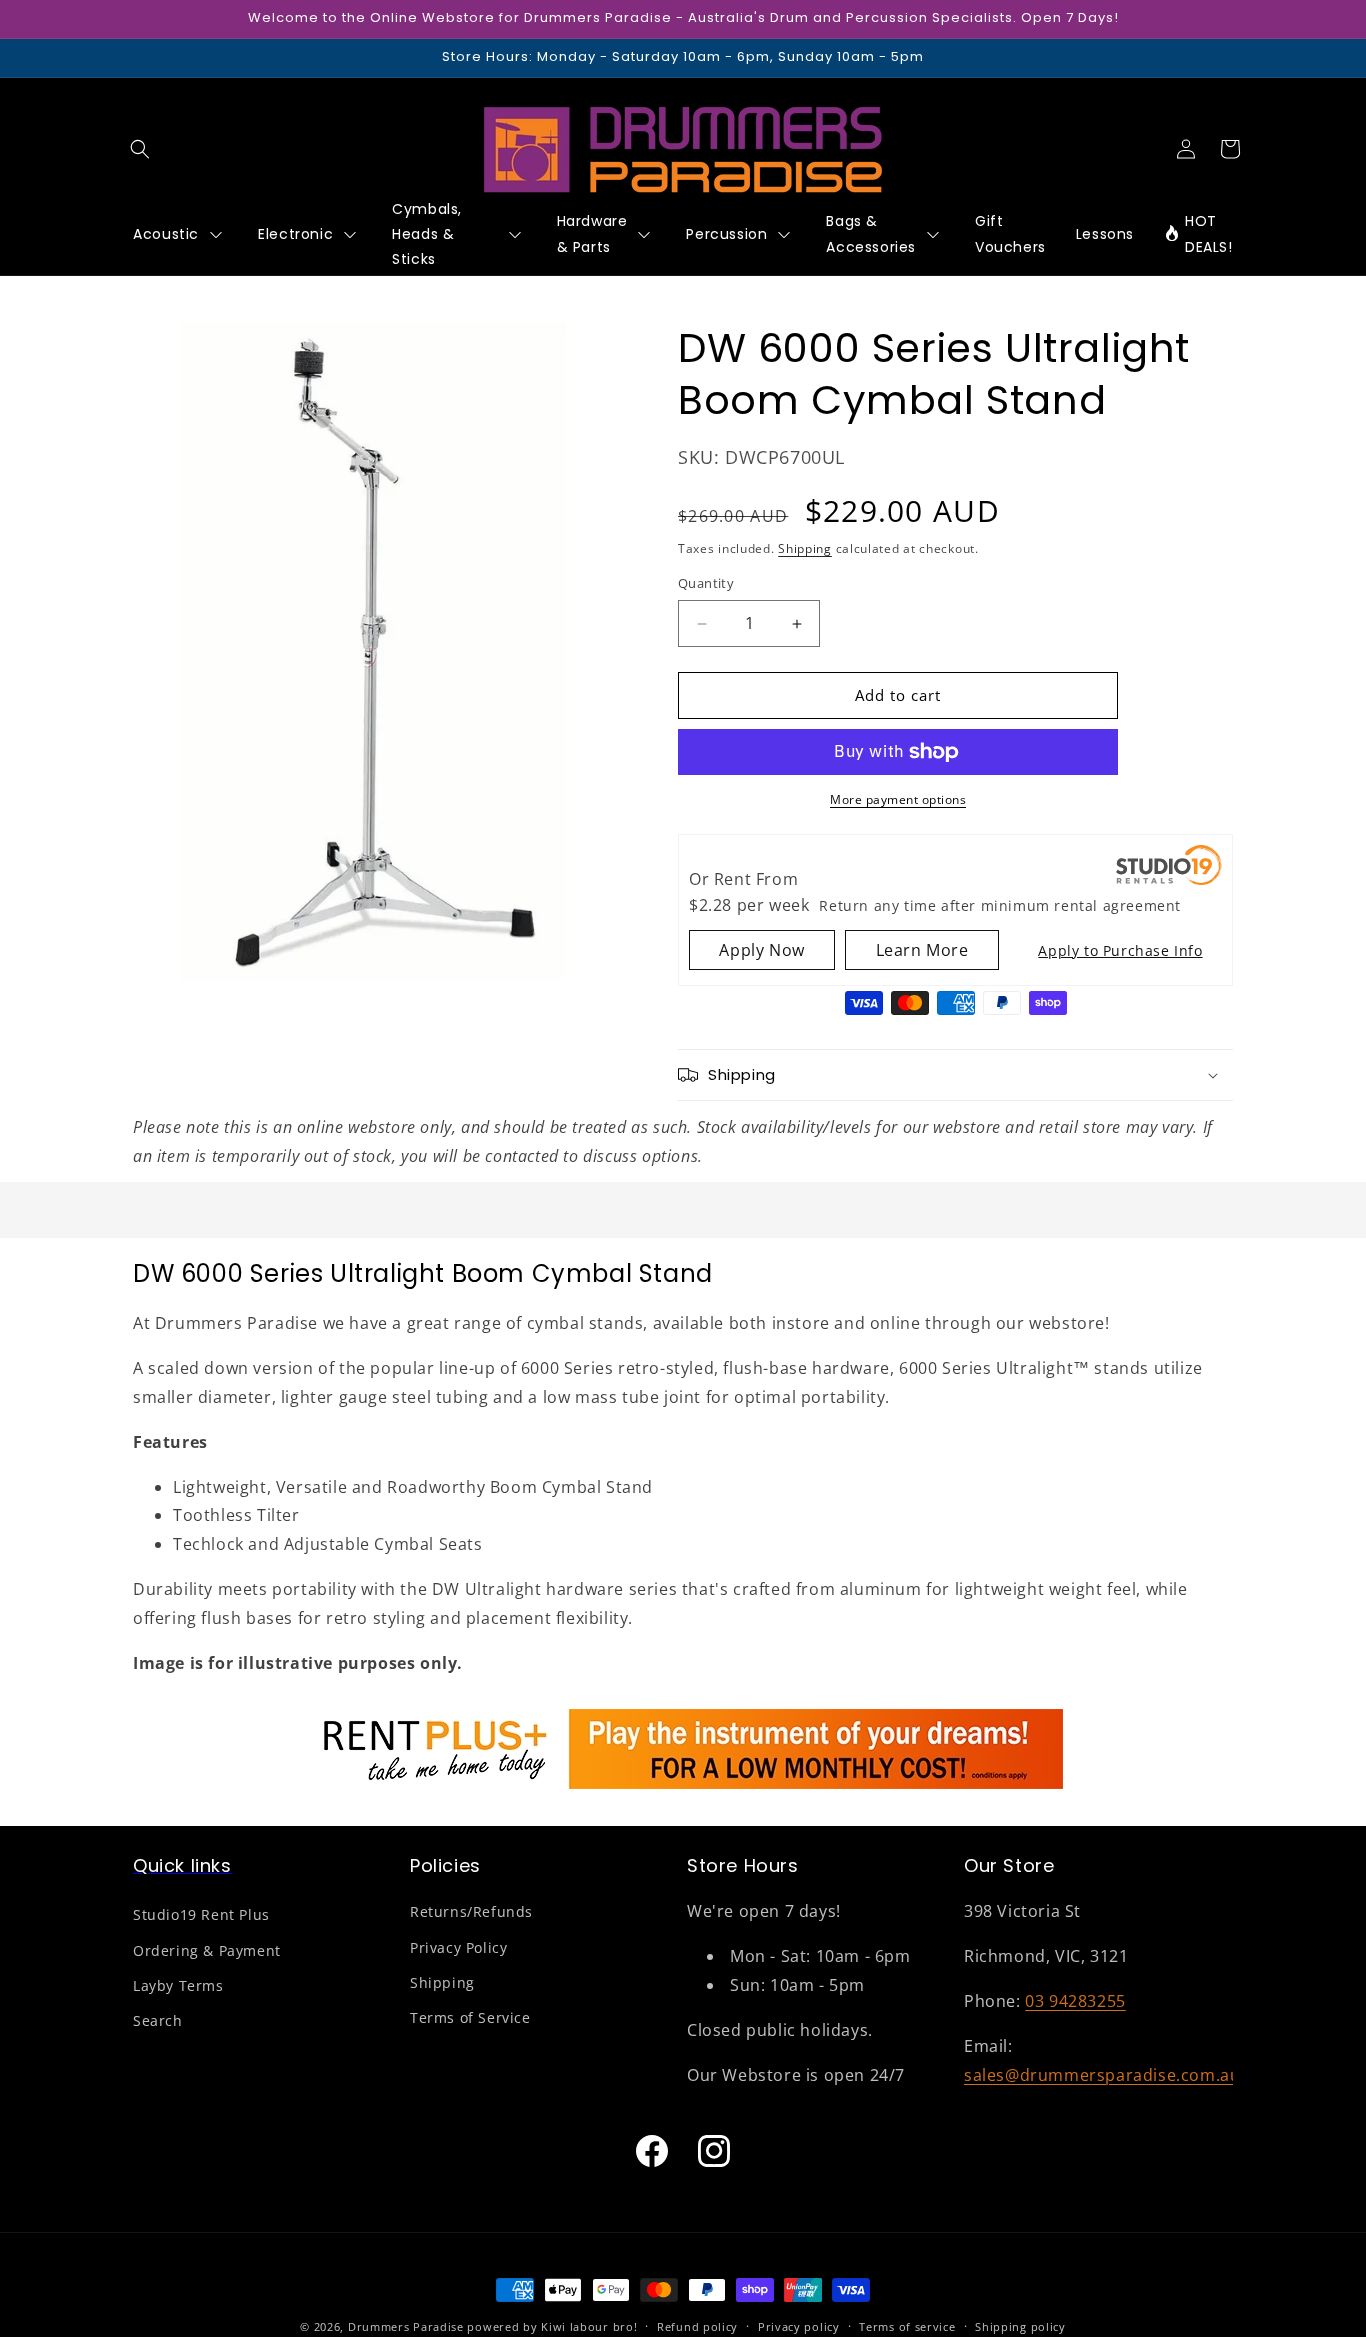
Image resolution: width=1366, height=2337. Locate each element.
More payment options (898, 799)
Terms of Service (470, 2017)
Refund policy (697, 2325)
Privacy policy (799, 2325)
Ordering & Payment (207, 1950)
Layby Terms (178, 1985)
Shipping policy (1020, 2325)
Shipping (805, 548)
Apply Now (761, 950)
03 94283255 (1075, 2001)
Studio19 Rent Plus (201, 1915)
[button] (140, 149)
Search (158, 2020)
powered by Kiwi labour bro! (552, 2326)
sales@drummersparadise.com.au (1102, 2075)
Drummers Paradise (406, 2326)
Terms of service (907, 2325)
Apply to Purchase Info (1120, 950)
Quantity (706, 584)
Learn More (922, 950)
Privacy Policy (458, 1947)
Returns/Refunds (471, 1912)
